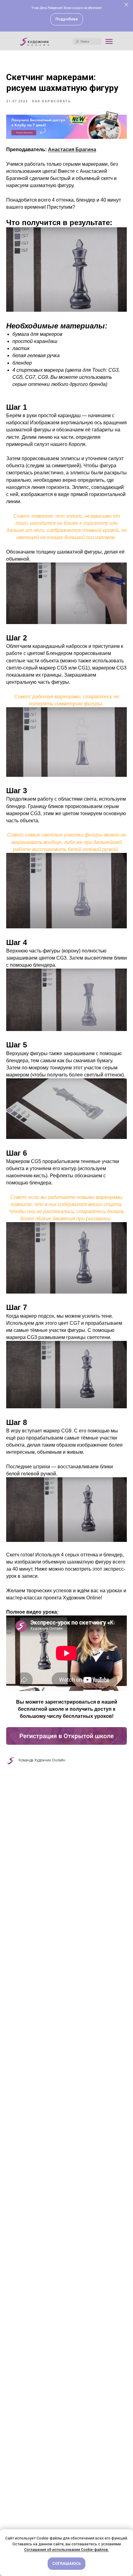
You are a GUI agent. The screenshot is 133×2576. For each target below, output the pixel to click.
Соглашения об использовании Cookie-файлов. (66, 2550)
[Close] (126, 5)
